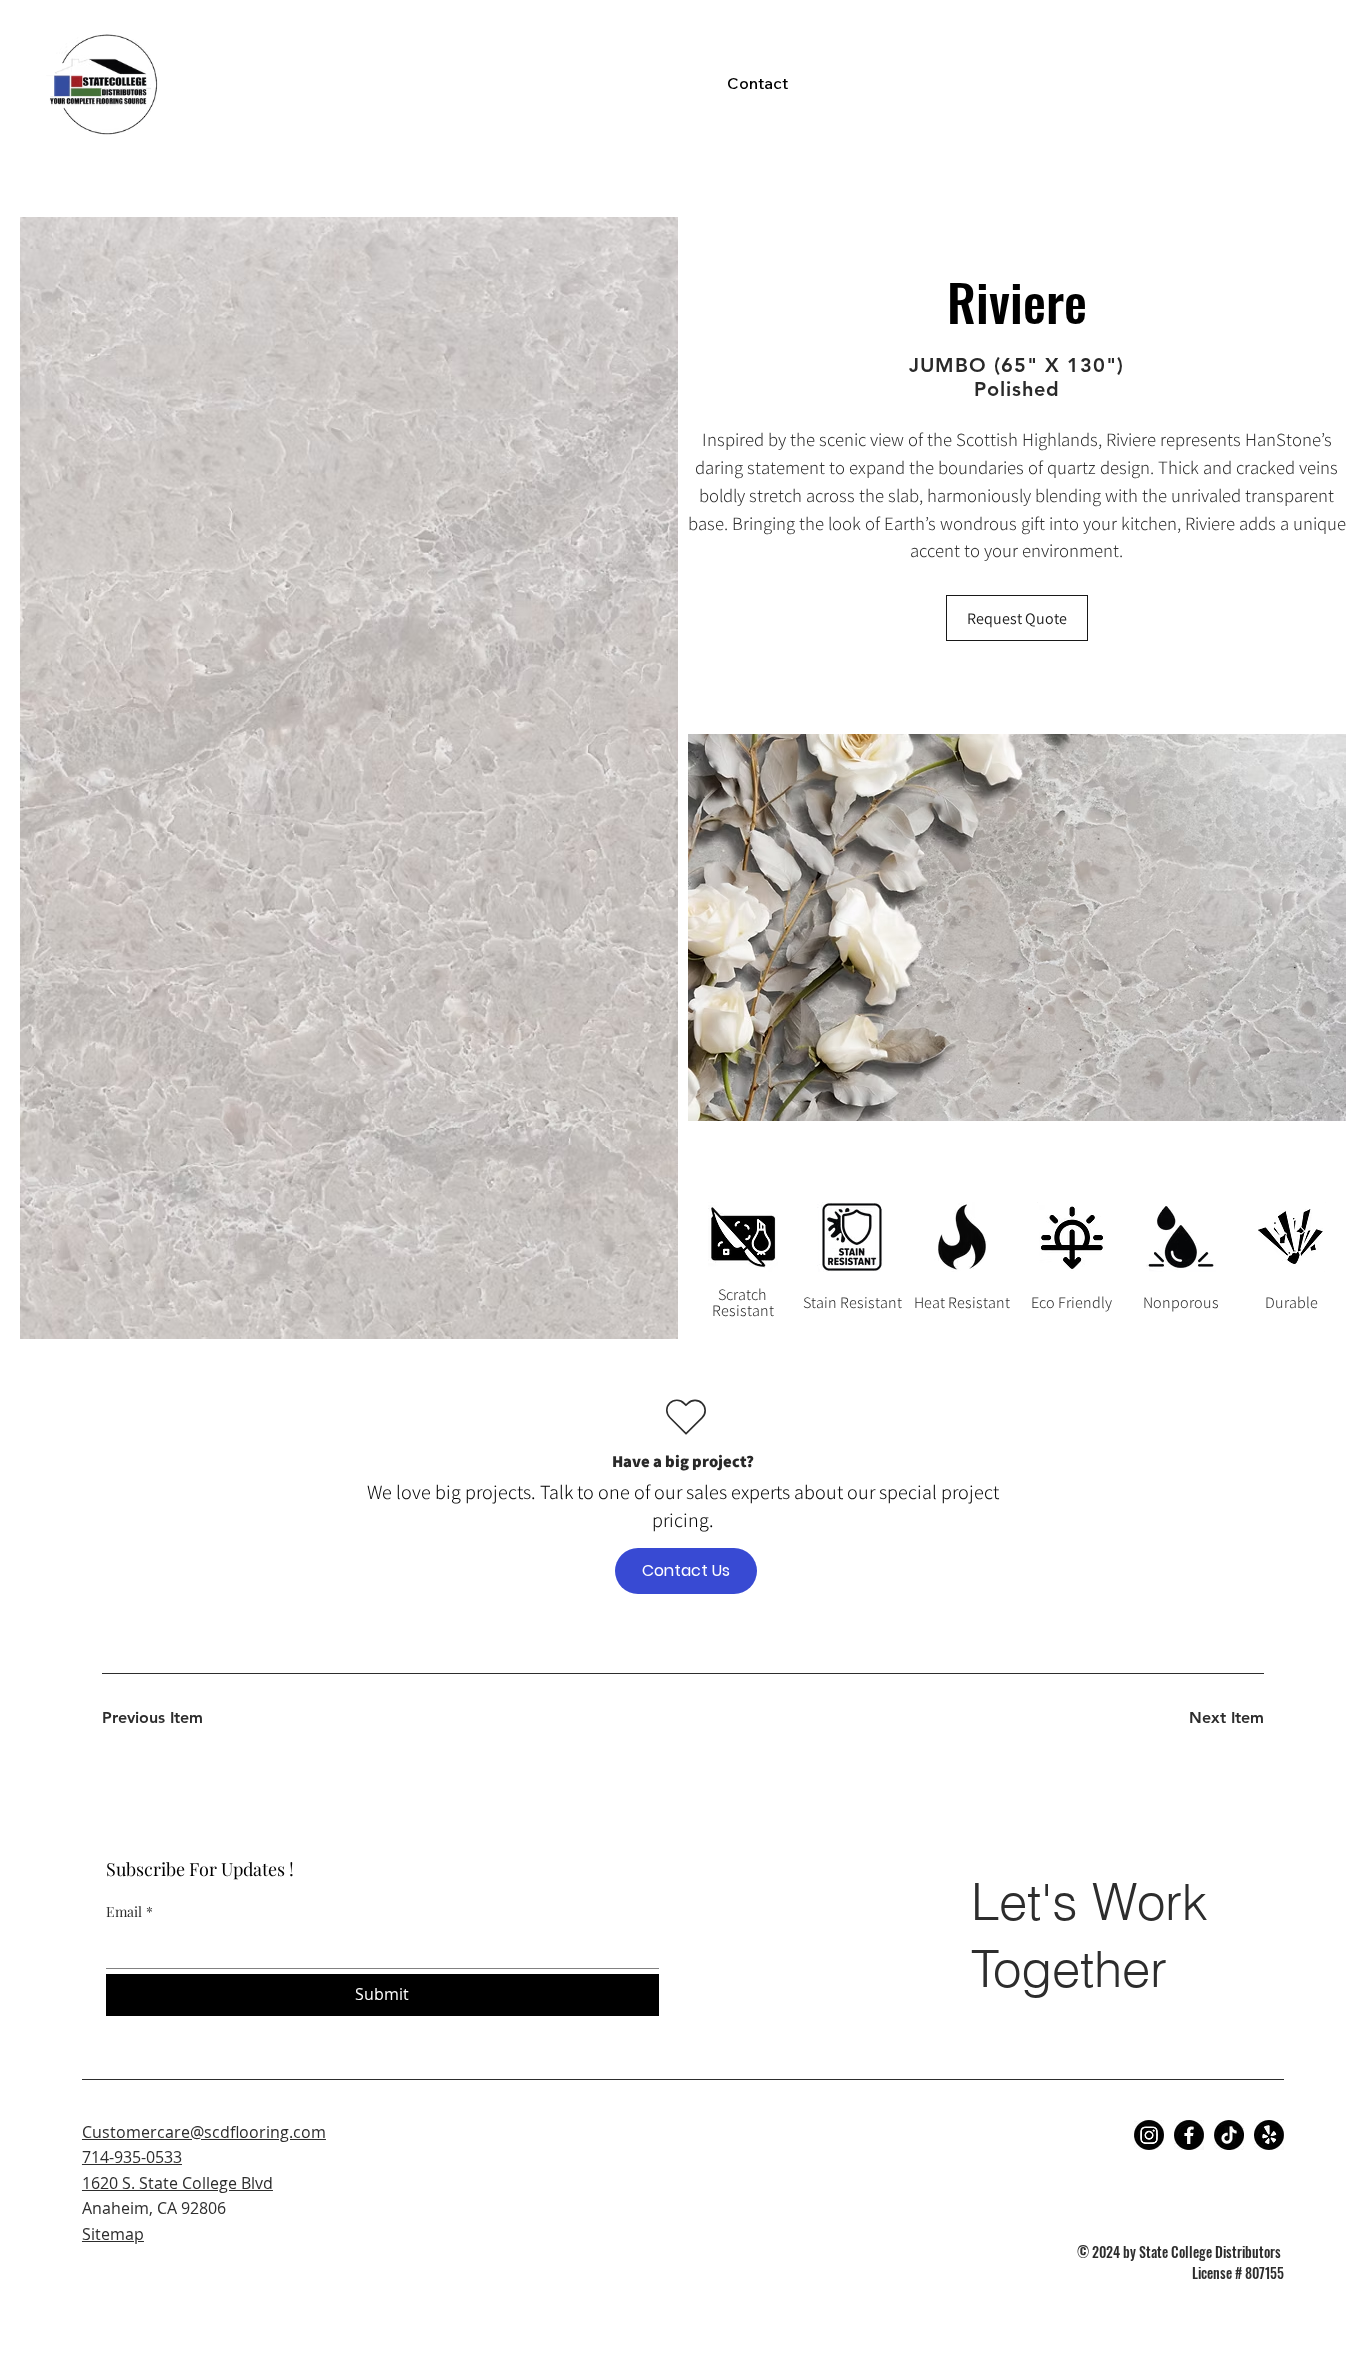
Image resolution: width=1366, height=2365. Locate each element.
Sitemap (113, 2234)
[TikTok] (1229, 2135)
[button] (1017, 618)
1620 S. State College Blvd (177, 2183)
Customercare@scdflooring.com (204, 2132)
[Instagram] (1149, 2135)
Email (129, 1911)
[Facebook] (1189, 2135)
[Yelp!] (1269, 2135)
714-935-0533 (132, 2157)
